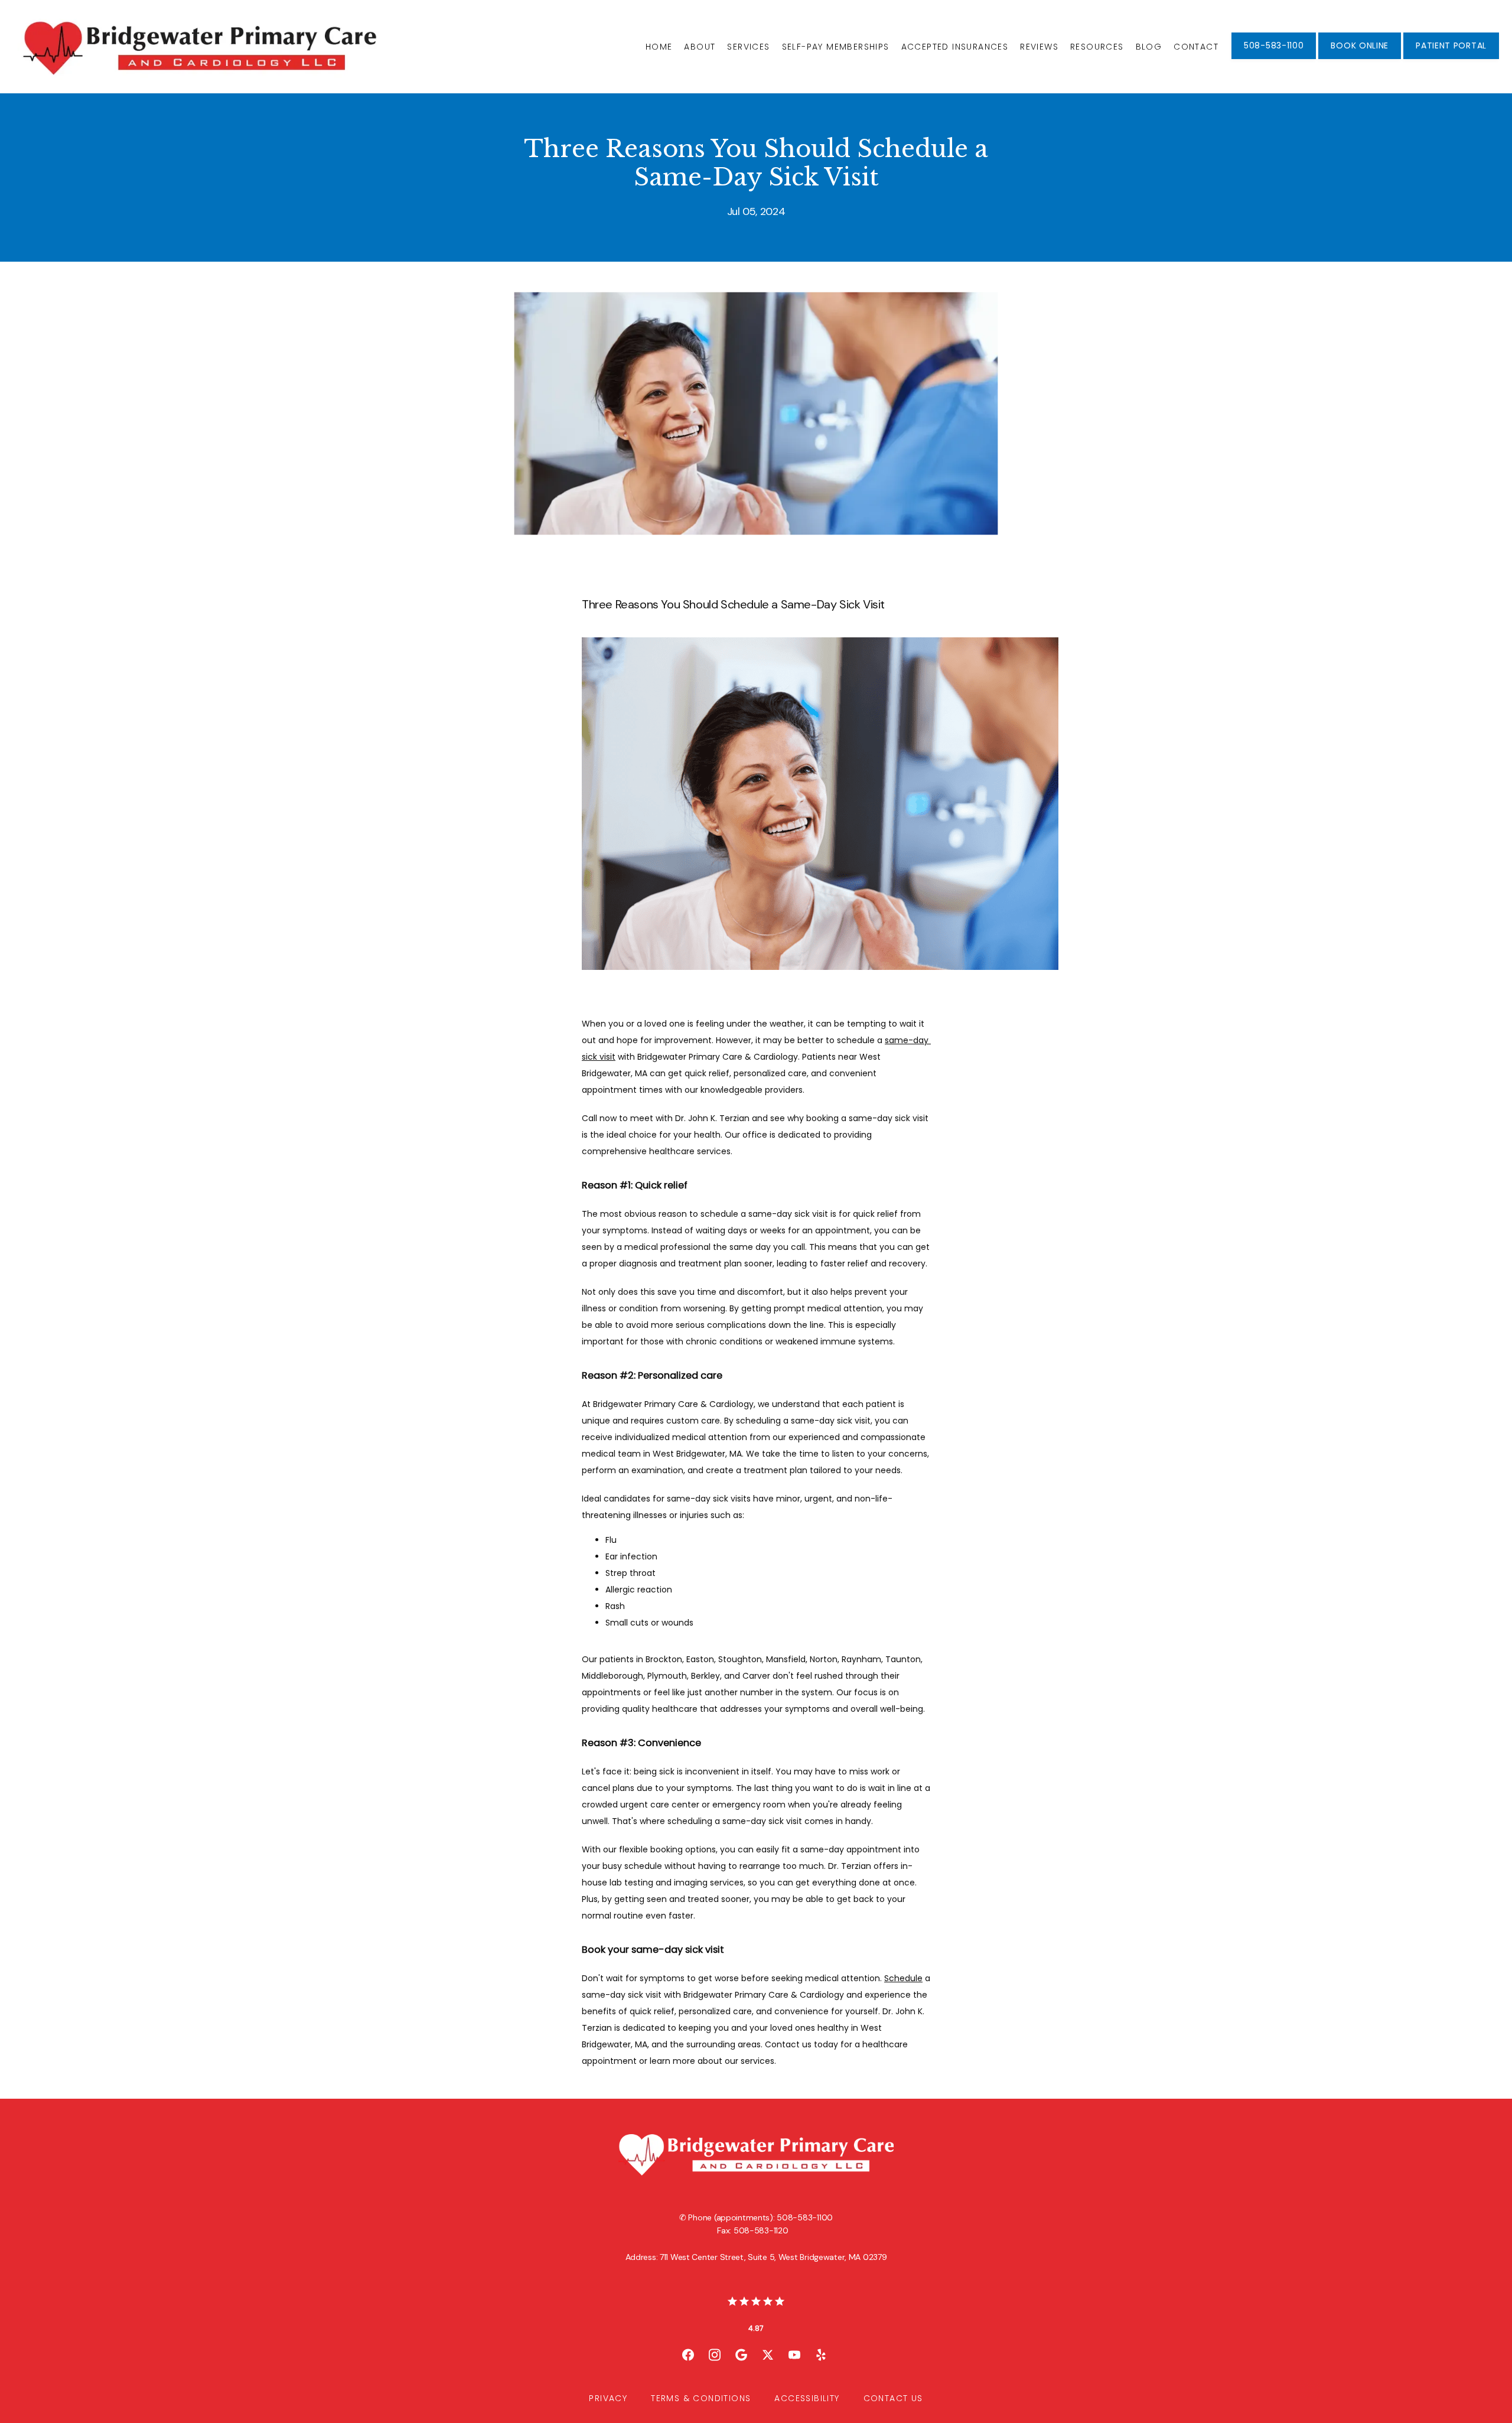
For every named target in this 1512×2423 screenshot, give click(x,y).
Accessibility (807, 2398)
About (700, 47)
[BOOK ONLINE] (1360, 58)
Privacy (608, 2398)
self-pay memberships (836, 47)
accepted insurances (955, 47)
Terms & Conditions (701, 2398)
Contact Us (893, 2398)
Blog (1149, 47)
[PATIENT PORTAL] (1451, 58)
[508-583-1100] (1274, 58)
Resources (1097, 47)
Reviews (1039, 47)
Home (659, 47)
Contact (1196, 47)
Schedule (903, 1978)
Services (748, 47)
